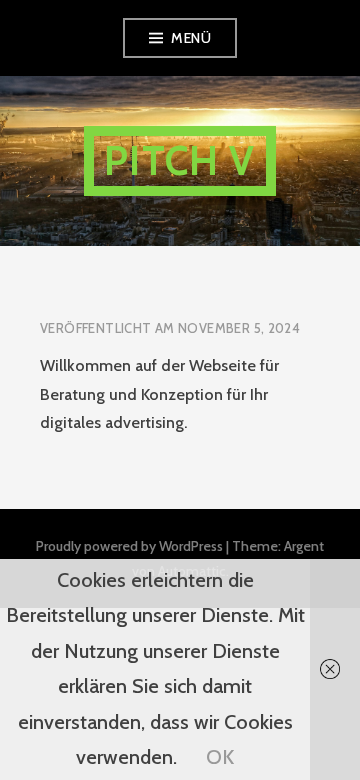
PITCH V (179, 160)
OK (220, 757)
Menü (191, 38)
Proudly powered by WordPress (129, 546)
